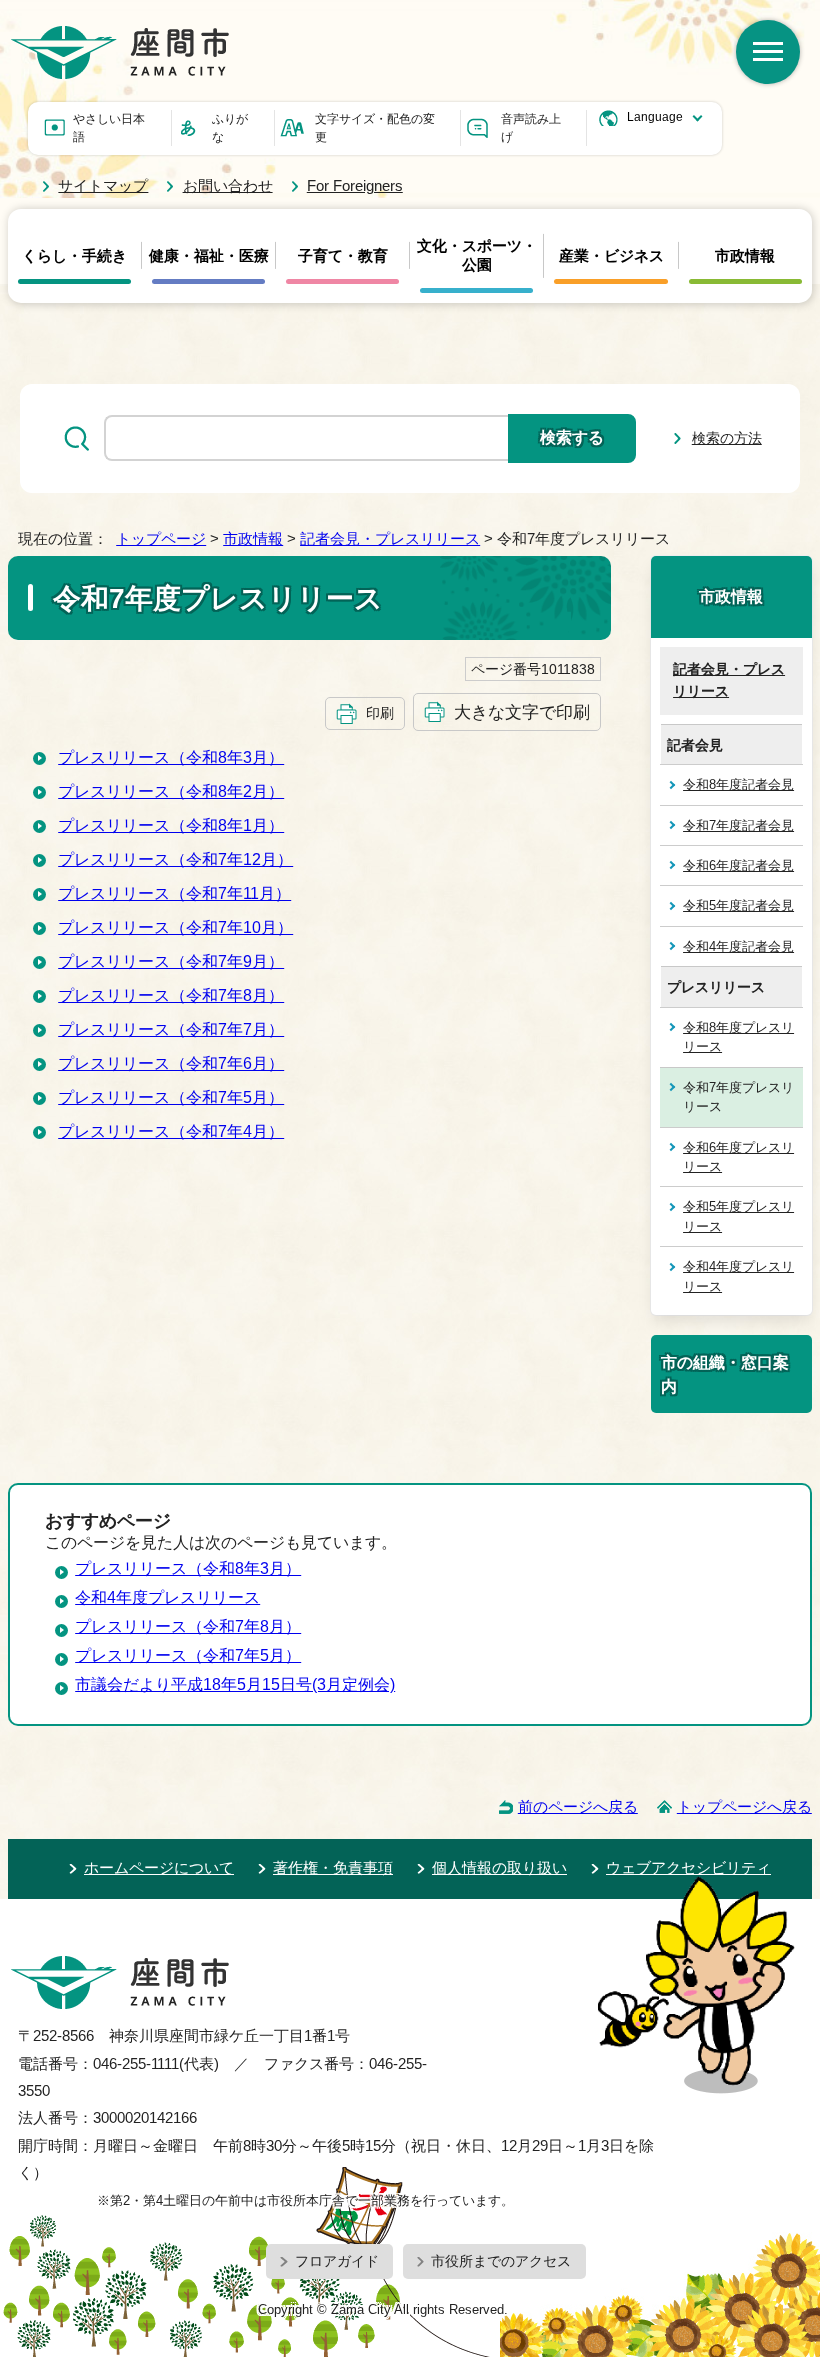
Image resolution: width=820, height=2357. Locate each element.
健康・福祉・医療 (209, 256)
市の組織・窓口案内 (725, 1374)
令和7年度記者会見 (738, 825)
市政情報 (745, 256)
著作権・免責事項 (333, 1867)
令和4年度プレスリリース (738, 1276)
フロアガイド (337, 2261)
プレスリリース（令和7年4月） (171, 1131)
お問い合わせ (227, 185)
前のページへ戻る (578, 1806)
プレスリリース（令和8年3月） (171, 757)
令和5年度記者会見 (738, 905)
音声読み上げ (531, 128)
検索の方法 (727, 438)
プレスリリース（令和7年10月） (175, 927)
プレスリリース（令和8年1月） (171, 825)
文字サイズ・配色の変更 (375, 128)
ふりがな (230, 128)
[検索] (768, 52)
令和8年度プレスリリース (738, 1037)
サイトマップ (103, 185)
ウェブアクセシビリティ (688, 1867)
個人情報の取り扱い (499, 1867)
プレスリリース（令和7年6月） (171, 1063)
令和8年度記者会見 (738, 784)
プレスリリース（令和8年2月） (171, 791)
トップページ (161, 538)
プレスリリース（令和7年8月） (171, 995)
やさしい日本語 (109, 128)
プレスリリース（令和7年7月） (171, 1029)
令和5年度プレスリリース (738, 1216)
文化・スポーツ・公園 (477, 255)
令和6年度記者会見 (738, 865)
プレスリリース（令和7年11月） (174, 893)
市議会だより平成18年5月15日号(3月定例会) (235, 1684)
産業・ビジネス (611, 256)
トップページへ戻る (744, 1806)
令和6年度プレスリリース (738, 1157)
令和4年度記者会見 (738, 946)
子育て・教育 (343, 256)
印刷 (380, 713)
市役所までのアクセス (501, 2261)
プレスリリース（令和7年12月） (175, 859)
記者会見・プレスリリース (390, 538)
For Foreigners (355, 185)
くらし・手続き (74, 256)
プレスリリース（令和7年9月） (171, 961)
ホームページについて (159, 1867)
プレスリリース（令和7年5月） (171, 1097)
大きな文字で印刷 (522, 712)
